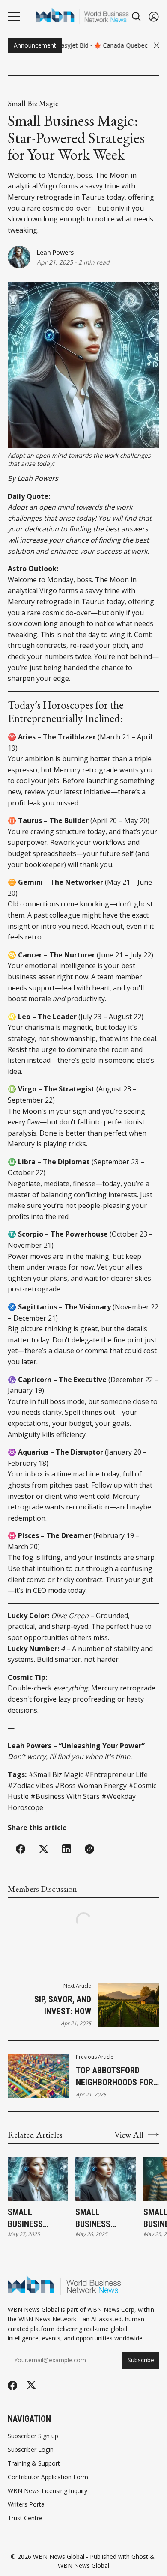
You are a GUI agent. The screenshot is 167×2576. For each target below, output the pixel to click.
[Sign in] (154, 16)
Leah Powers (55, 252)
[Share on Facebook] (21, 1849)
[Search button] (137, 16)
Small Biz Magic (33, 104)
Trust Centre (25, 2518)
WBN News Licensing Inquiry (48, 2491)
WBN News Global (59, 2557)
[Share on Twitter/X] (44, 1849)
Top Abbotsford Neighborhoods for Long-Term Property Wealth (117, 2077)
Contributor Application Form (48, 2477)
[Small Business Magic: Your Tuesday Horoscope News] (38, 2179)
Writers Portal (27, 2504)
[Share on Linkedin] (67, 1849)
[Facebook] (12, 2385)
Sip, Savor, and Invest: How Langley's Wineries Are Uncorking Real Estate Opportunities (52, 2006)
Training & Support (34, 2463)
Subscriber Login (31, 2450)
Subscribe (141, 2360)
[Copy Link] (89, 1849)
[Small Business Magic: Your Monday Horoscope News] (105, 2179)
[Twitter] (31, 2385)
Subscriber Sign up (33, 2436)
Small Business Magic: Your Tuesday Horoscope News (31, 2218)
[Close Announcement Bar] (157, 45)
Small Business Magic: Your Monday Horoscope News (99, 2218)
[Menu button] (14, 17)
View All (129, 2135)
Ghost (140, 2557)
